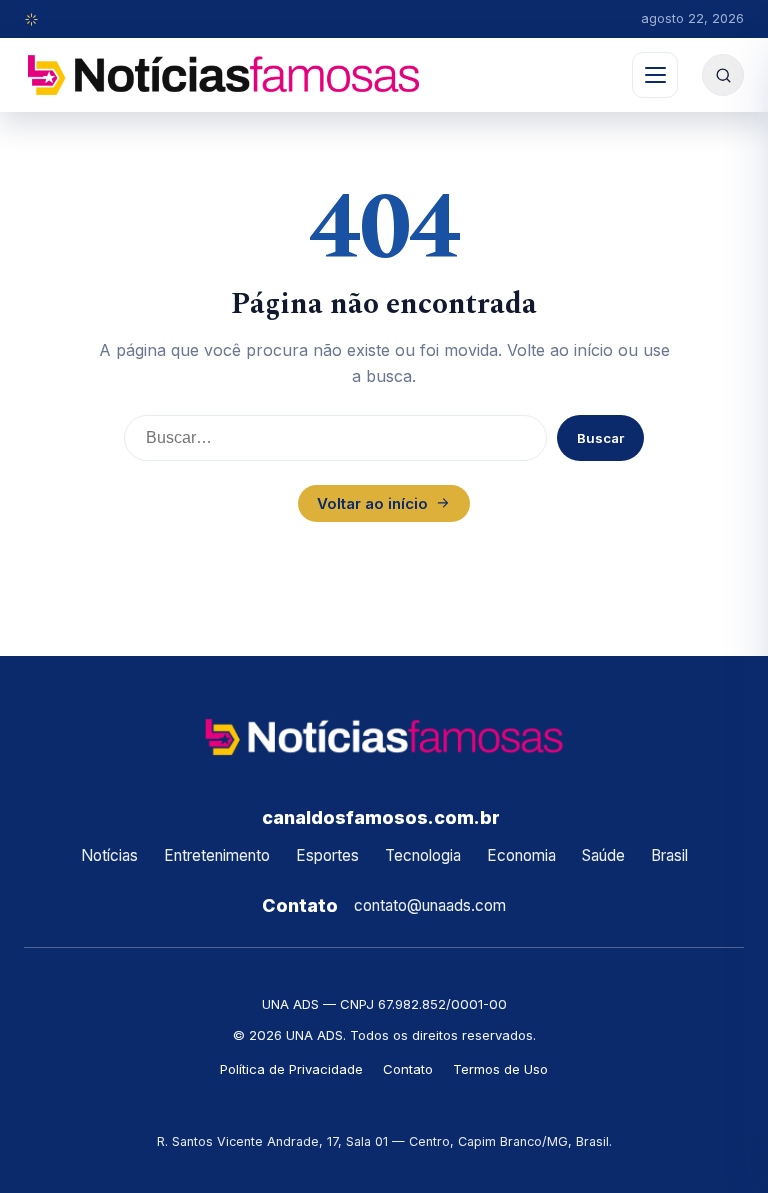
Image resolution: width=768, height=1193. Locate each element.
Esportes (327, 855)
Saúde (603, 855)
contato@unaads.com (430, 905)
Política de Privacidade (291, 1069)
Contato (408, 1069)
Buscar (600, 438)
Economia (521, 855)
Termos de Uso (500, 1069)
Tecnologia (423, 855)
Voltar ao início (372, 503)
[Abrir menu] (655, 75)
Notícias (109, 855)
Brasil (669, 855)
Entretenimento (217, 855)
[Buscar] (723, 75)
